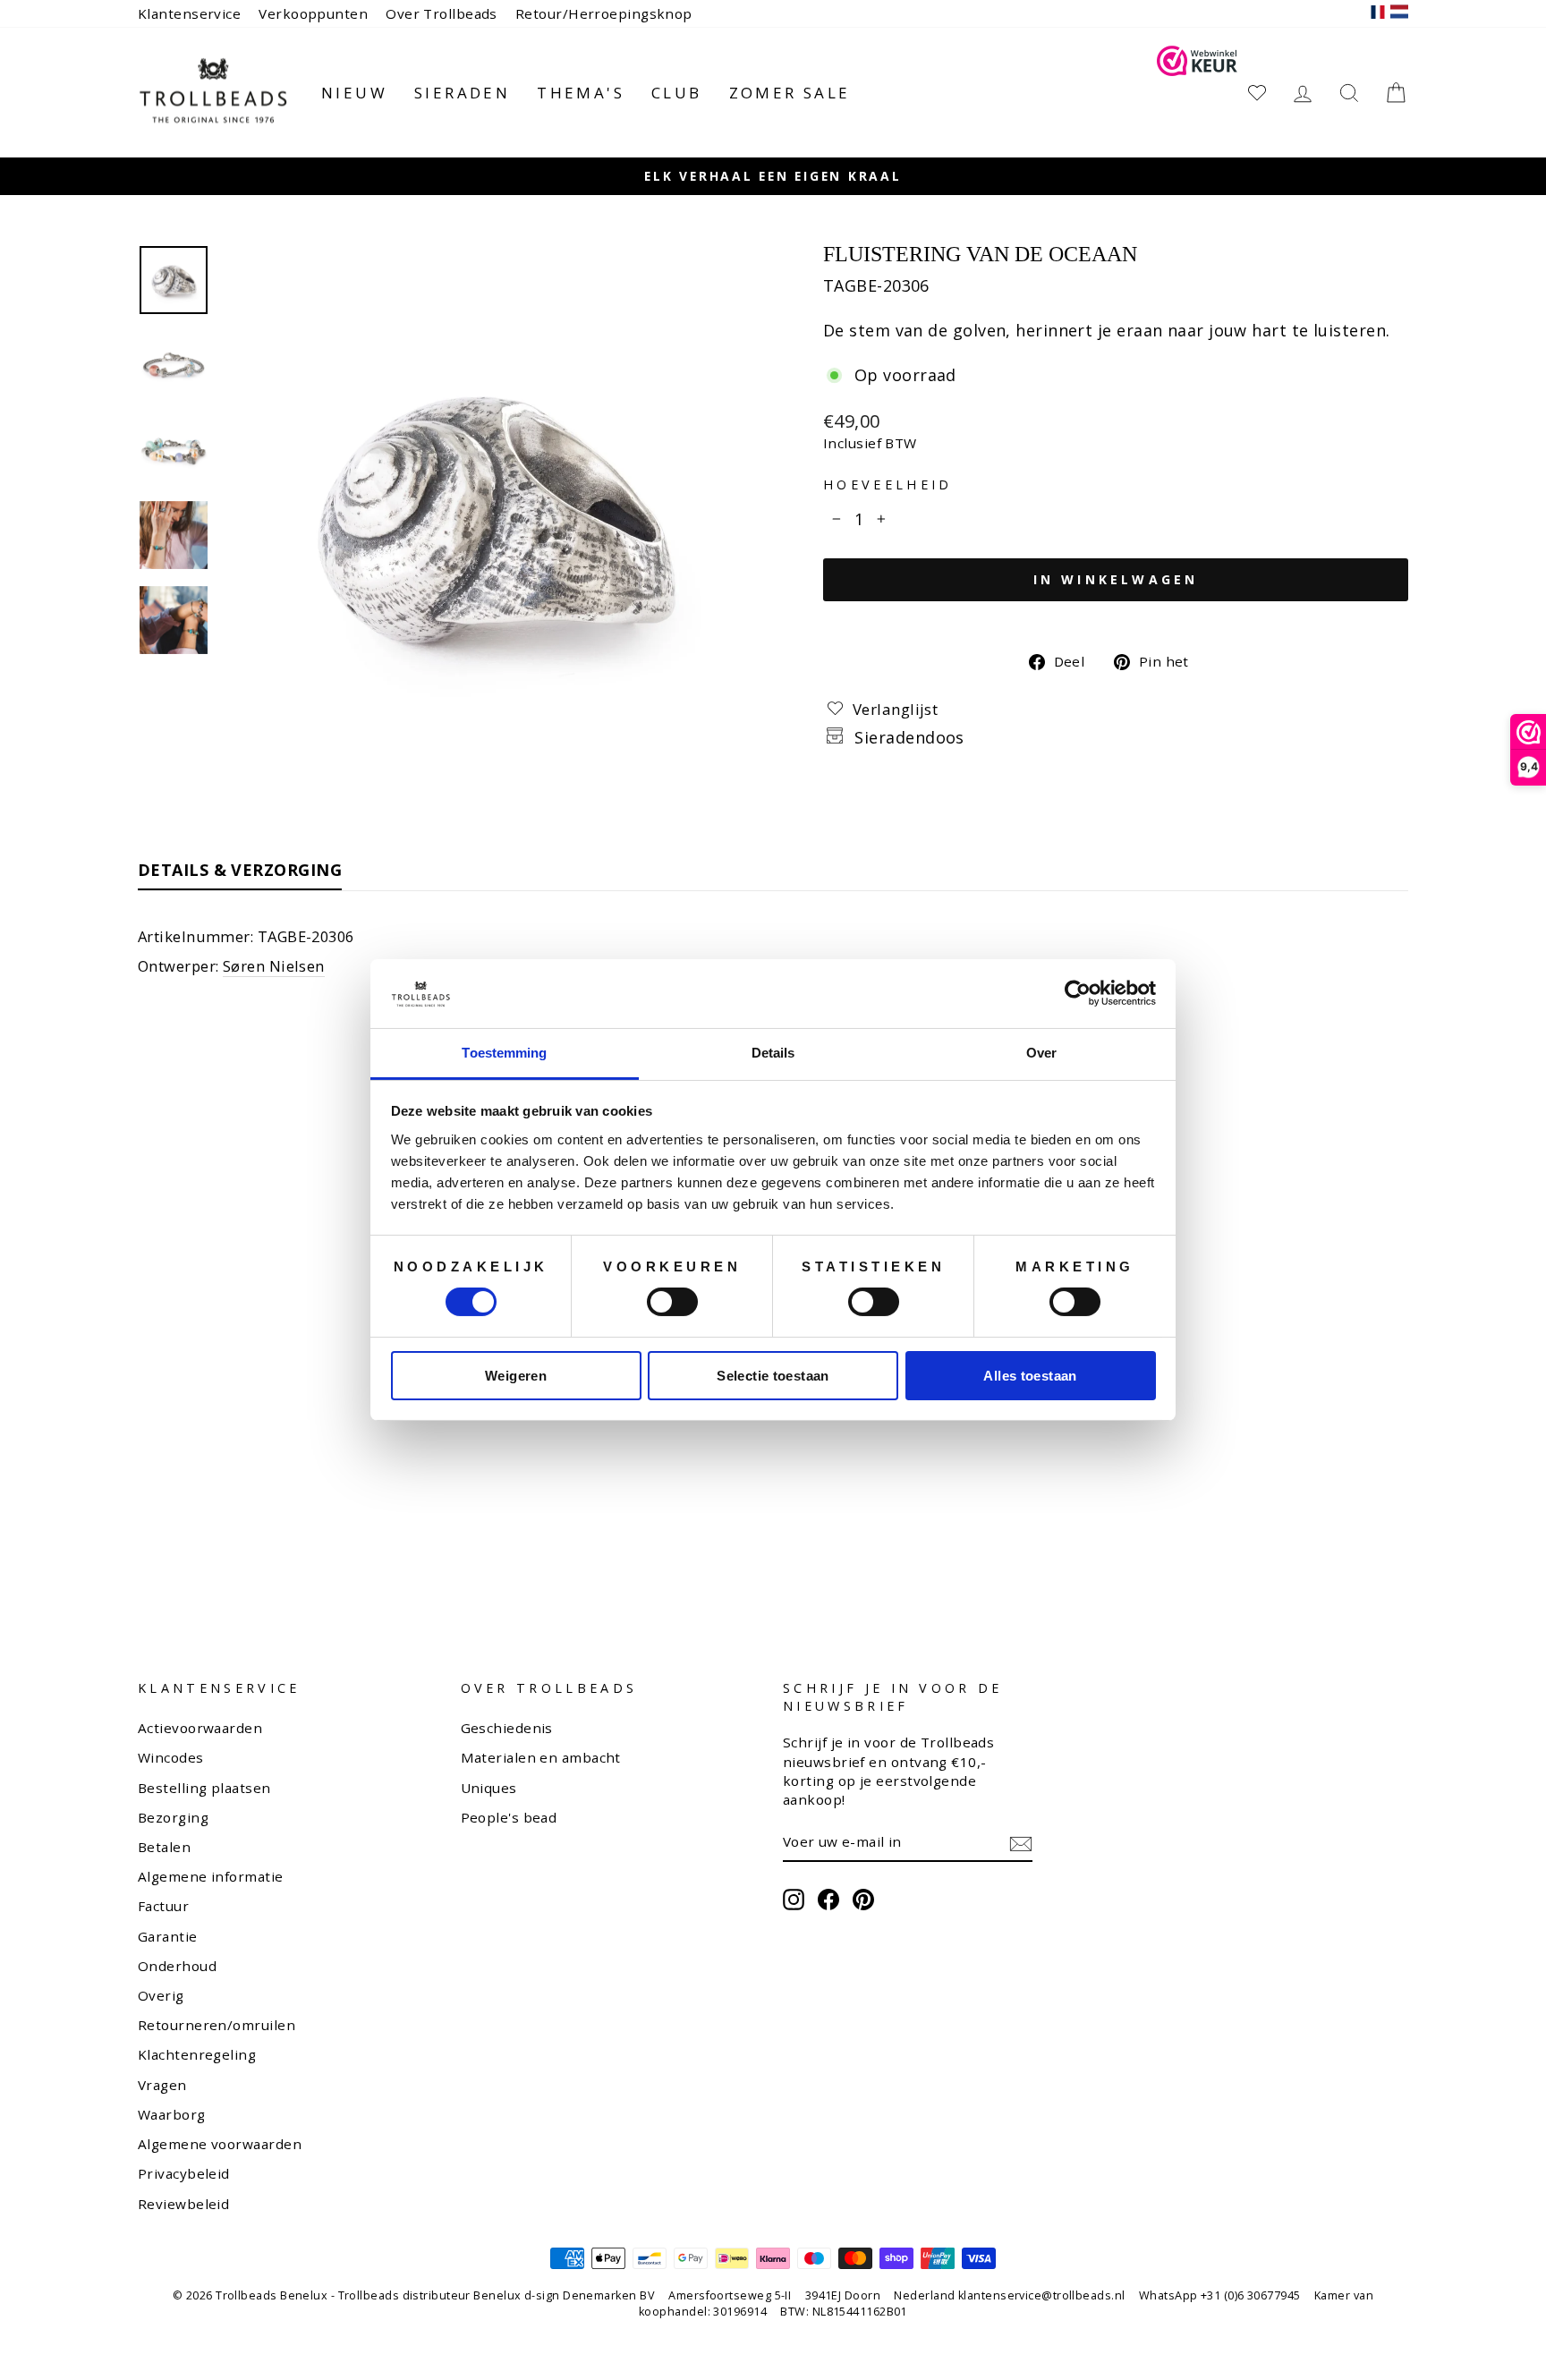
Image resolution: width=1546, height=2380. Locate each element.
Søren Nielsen (274, 966)
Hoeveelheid (888, 484)
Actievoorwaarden (200, 1728)
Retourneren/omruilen (217, 2025)
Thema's (581, 93)
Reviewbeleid (183, 2204)
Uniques (489, 1788)
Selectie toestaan (773, 1376)
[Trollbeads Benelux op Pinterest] (863, 1900)
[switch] (672, 1302)
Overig (161, 1995)
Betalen (164, 1847)
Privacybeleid (184, 2173)
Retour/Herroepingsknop (604, 13)
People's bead (509, 1817)
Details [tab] (773, 1053)
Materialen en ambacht (541, 1757)
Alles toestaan (1030, 1376)
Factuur (163, 1906)
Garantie (168, 1936)
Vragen (162, 2085)
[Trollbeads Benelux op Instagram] (794, 1900)
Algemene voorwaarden (220, 2144)
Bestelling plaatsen (204, 1788)
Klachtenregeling (197, 2054)
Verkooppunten (313, 13)
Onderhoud (177, 1966)
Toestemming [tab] (504, 1053)
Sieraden (462, 93)
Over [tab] (1041, 1053)
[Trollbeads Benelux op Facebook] (828, 1900)
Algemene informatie (211, 1876)
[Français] (1378, 14)
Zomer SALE (790, 93)
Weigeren (516, 1376)
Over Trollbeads (442, 13)
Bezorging (173, 1817)
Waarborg (172, 2114)
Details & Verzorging (240, 870)
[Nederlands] (1399, 14)
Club (677, 93)
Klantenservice (189, 13)
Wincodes (171, 1757)
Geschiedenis (507, 1728)
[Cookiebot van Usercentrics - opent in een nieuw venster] (1078, 993)
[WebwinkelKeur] (1197, 93)
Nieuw (354, 93)
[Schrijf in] (1021, 1842)
